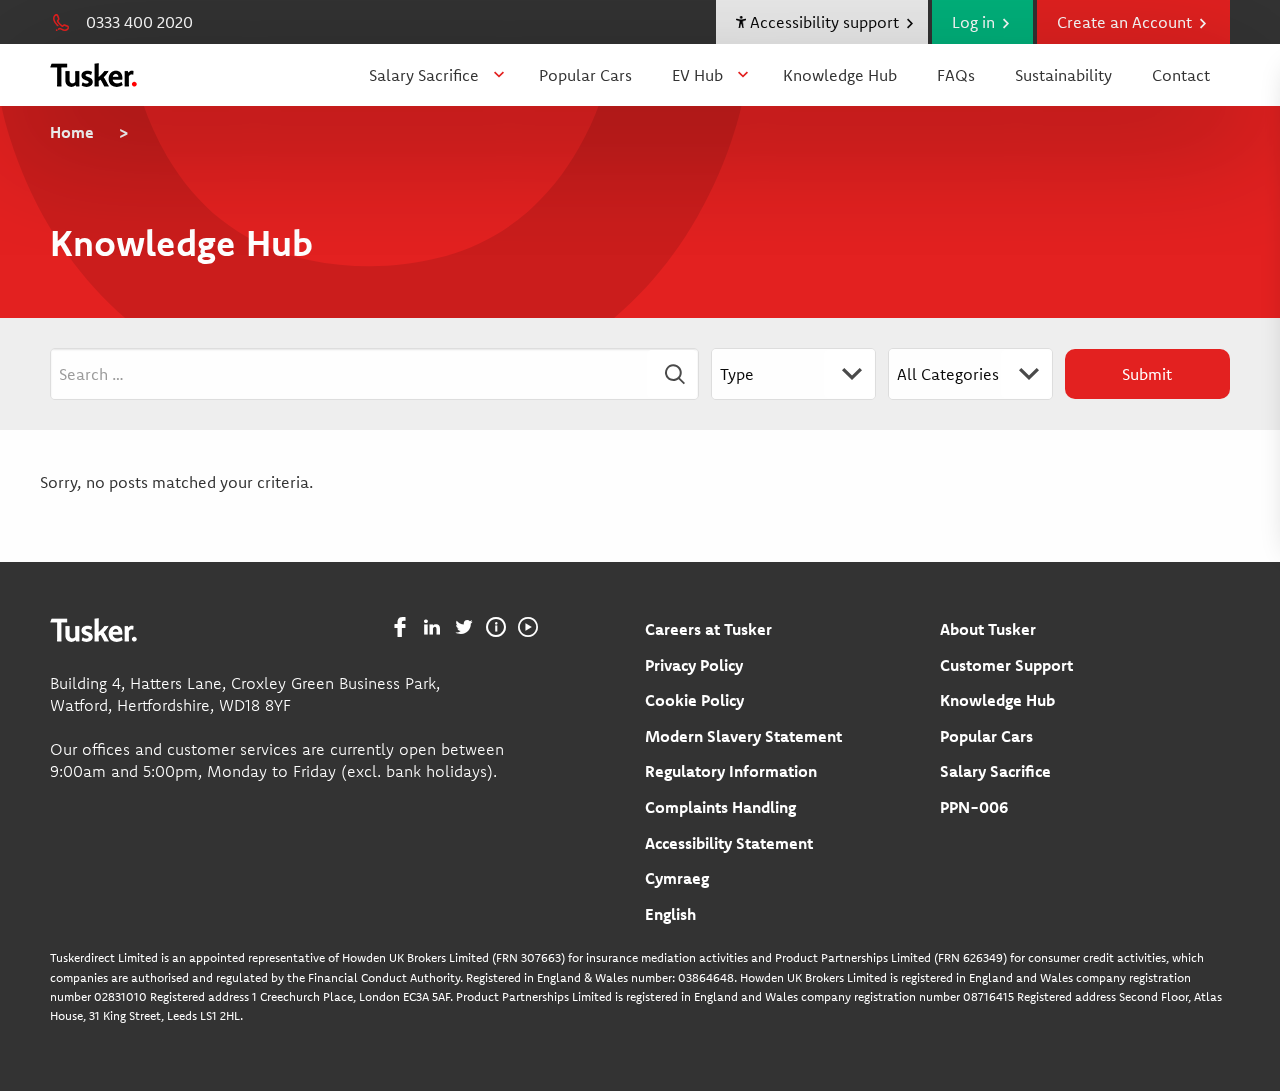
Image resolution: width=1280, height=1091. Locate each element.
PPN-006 (974, 807)
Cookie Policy (694, 700)
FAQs (956, 75)
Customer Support (1006, 665)
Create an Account (1126, 22)
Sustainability (1063, 75)
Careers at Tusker (708, 629)
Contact (1181, 75)
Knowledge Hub (840, 75)
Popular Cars (585, 75)
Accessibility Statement (729, 843)
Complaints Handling (720, 807)
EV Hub (697, 75)
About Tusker (988, 629)
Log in (975, 22)
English (670, 914)
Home (72, 132)
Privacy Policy (694, 665)
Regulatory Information (731, 771)
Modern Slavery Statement (743, 736)
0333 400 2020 (139, 22)
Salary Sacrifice (424, 75)
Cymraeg (677, 878)
